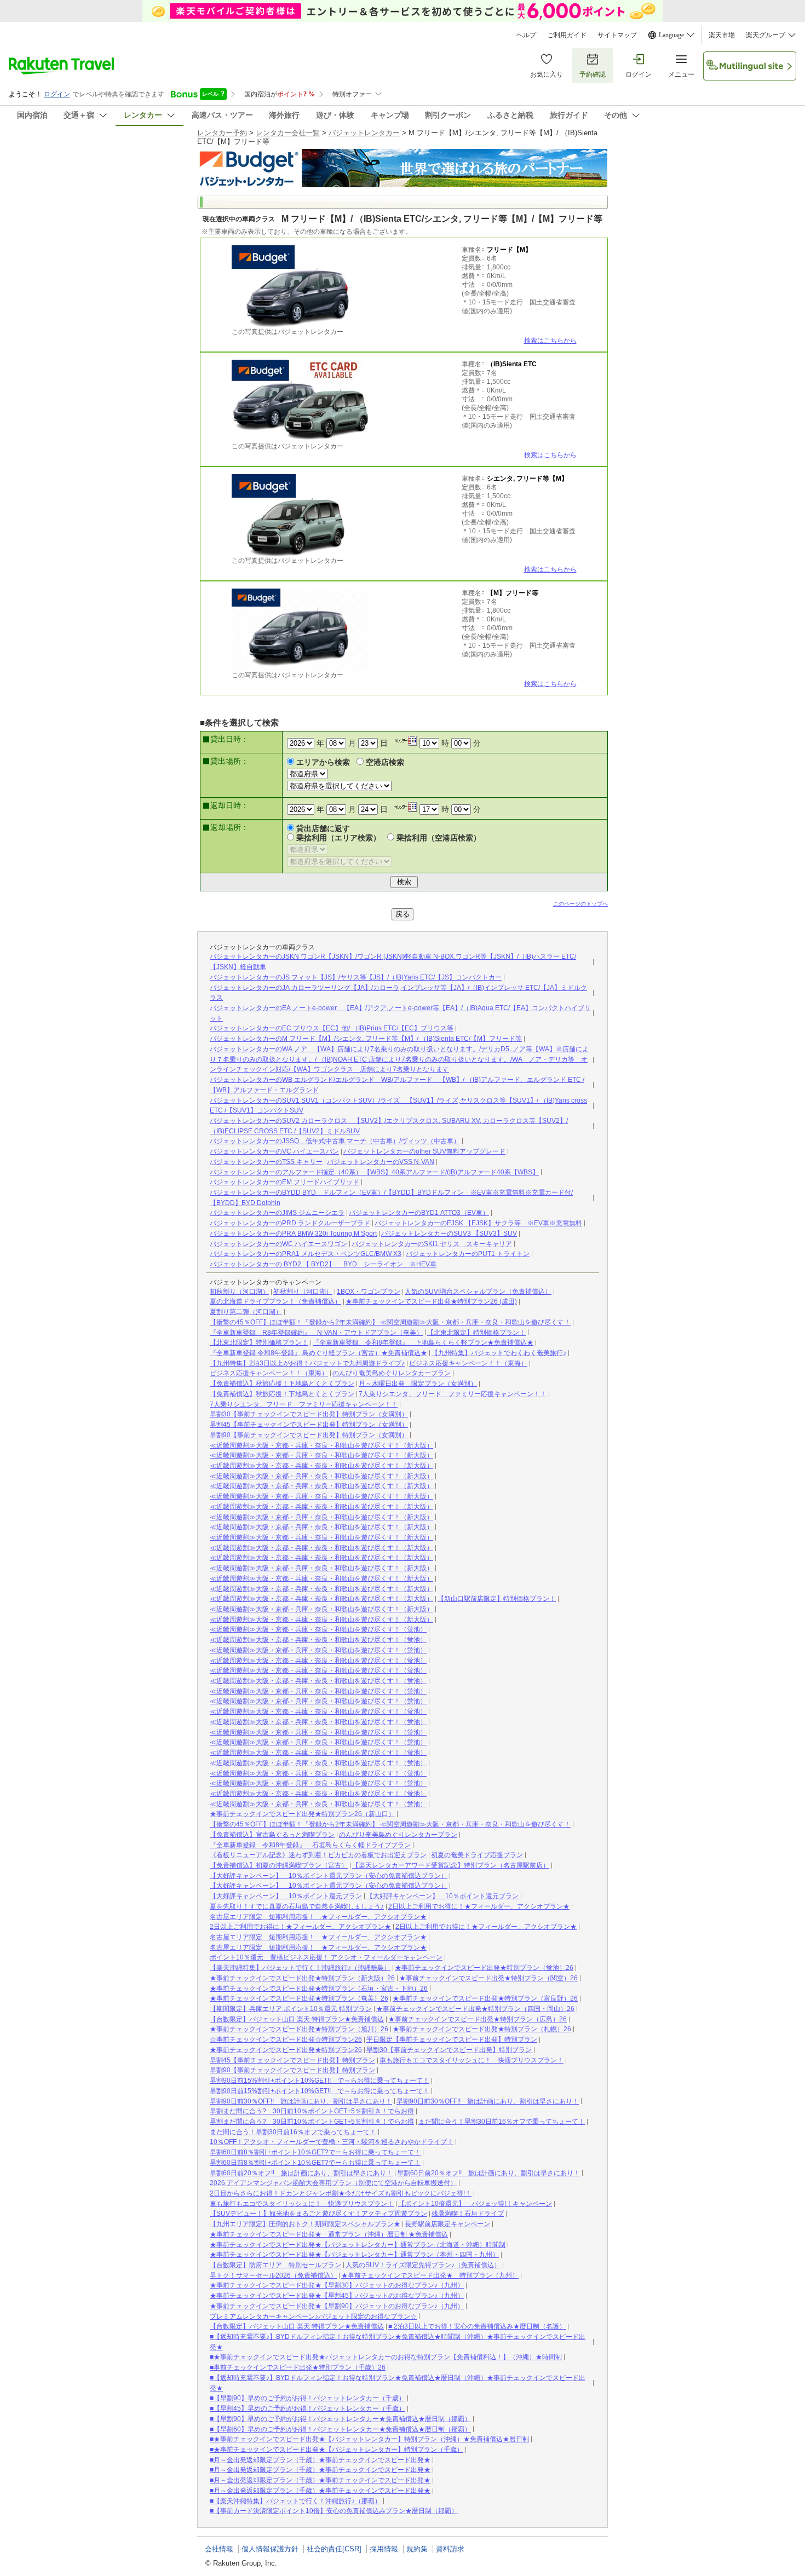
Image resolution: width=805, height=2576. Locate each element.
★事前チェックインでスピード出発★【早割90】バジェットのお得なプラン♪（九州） (337, 2306)
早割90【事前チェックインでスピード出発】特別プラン (292, 2070)
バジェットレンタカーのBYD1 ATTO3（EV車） (419, 1213)
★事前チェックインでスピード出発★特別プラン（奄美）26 (299, 1998)
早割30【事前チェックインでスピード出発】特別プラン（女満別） (309, 1414)
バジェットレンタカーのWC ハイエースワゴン (278, 1244)
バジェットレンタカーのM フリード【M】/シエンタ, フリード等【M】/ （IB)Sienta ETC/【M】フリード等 (366, 1039)
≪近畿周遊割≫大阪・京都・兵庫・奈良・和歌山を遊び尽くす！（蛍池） (318, 1629)
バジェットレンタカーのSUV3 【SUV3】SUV (449, 1234)
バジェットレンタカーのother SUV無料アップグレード (424, 1151)
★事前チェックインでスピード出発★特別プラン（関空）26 (488, 1978)
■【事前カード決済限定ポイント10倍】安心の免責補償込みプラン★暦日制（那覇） (334, 2511)
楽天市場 (722, 35)
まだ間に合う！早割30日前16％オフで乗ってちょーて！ (502, 2122)
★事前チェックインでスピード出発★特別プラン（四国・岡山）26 (475, 2009)
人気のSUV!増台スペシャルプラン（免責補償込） (478, 1292)
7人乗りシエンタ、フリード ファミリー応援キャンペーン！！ (453, 1394)
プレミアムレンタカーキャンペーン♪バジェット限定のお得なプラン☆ (313, 2316)
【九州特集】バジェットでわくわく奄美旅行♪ (499, 1353)
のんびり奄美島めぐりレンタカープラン (392, 1373)
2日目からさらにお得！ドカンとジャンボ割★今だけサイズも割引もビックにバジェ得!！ (341, 2193)
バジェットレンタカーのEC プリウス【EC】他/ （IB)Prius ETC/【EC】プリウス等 (332, 1028)
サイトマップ (617, 35)
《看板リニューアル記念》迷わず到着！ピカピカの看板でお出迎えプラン (318, 1855)
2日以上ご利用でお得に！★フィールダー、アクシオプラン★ (479, 1906)
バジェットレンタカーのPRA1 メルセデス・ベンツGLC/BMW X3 (306, 1254)
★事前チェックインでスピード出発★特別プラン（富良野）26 (485, 1998)
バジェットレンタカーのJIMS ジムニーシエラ (277, 1213)
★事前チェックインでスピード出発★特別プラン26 (286, 2050)
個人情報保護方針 (270, 2549)
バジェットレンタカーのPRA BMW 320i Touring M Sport (293, 1234)
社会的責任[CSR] (334, 2549)
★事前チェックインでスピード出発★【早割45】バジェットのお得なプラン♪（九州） (337, 2296)
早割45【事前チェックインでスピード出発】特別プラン (292, 2060)
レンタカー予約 (222, 133)
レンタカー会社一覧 (288, 133)
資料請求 (450, 2549)
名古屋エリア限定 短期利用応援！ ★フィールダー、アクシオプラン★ (318, 1917)
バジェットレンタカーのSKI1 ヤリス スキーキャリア (432, 1244)
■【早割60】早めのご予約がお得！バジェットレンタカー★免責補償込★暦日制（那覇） (340, 2429)
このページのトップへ (580, 904)
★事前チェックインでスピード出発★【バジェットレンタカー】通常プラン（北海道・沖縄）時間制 (358, 2245)
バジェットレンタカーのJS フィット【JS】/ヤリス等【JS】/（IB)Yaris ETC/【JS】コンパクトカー (356, 977)
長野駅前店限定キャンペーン (447, 2224)
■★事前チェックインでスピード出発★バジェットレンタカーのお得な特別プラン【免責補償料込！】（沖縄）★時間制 (386, 2357)
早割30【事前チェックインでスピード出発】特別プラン (449, 2050)
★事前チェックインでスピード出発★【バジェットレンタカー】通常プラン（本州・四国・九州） (354, 2255)
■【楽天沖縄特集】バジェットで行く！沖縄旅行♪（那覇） (295, 2501)
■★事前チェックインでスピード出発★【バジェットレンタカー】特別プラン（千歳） (337, 2450)
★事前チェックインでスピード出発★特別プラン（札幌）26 (482, 2029)
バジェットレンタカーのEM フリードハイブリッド (284, 1182)
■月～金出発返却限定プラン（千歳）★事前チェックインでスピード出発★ (320, 2460)
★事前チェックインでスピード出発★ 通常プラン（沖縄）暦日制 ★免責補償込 (329, 2234)
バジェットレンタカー (364, 133)
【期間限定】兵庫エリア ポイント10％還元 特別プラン (291, 2009)
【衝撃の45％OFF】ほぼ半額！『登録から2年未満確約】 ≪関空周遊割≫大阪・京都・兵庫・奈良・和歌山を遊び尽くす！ (390, 1322)
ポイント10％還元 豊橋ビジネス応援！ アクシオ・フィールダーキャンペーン (326, 1957)
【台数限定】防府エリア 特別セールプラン (275, 2265)
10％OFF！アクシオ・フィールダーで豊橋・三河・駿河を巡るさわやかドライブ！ (332, 2142)
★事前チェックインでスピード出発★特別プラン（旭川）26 (299, 2029)
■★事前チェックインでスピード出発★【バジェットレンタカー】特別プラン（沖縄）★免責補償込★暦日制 (369, 2439)
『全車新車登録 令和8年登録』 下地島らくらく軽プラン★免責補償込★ (423, 1342)
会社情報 (219, 2549)
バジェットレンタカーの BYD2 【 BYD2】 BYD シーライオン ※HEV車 (323, 1264)
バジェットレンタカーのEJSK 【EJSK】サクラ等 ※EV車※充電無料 (478, 1223)
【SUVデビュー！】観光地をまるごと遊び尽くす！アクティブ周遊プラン (318, 2214)
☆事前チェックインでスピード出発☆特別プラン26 (286, 2039)
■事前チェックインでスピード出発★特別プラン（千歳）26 (298, 2367)
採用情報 (384, 2549)
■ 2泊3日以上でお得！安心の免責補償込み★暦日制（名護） (477, 2326)
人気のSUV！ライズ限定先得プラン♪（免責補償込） (423, 2265)
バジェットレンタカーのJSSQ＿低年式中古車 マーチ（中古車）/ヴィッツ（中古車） (335, 1141)
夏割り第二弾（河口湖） (246, 1312)
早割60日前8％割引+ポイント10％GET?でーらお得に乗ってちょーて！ (315, 2152)
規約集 (417, 2549)
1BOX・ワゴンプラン (369, 1292)
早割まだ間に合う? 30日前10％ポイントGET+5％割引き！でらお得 (312, 2111)
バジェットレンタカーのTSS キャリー (266, 1162)
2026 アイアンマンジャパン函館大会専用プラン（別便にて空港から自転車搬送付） (333, 2183)
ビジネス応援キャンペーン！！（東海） (468, 1363)
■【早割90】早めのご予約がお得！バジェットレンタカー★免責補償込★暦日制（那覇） (340, 2419)
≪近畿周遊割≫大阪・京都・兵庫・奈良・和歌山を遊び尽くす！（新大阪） (321, 1445)
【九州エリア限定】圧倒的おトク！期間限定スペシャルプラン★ (305, 2224)
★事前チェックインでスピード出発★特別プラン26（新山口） (302, 1814)
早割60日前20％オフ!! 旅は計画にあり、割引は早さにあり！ (301, 2173)
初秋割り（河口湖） (239, 1292)
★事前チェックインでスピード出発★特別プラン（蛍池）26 (484, 1968)
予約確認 (593, 74)
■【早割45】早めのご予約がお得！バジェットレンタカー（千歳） (307, 2408)
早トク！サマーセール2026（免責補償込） (273, 2275)
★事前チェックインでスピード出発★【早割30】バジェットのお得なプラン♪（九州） (337, 2285)
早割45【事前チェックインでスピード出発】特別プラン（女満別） (309, 1425)
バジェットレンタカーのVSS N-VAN (381, 1162)
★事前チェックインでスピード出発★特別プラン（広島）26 (478, 2019)
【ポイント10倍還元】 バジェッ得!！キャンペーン (475, 2204)
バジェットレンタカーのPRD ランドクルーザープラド (290, 1223)
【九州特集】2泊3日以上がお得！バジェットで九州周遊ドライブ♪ (307, 1363)
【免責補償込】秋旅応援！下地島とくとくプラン (282, 1384)
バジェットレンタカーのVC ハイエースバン (274, 1151)
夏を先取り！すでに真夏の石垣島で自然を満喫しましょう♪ (297, 1906)
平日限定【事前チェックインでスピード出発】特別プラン (452, 2039)
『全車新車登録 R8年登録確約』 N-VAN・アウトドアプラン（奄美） (316, 1333)
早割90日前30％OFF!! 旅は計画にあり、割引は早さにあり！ (301, 2101)
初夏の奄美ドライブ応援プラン (477, 1855)
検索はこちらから (550, 341)
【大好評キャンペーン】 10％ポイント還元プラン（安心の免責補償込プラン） (329, 1876)
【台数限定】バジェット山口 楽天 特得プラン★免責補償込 (297, 2019)
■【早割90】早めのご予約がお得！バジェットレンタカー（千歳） (307, 2398)
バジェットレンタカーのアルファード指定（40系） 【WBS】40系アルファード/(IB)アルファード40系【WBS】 (374, 1172)
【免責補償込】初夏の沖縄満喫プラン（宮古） (279, 1865)
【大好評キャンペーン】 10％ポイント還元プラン (286, 1896)
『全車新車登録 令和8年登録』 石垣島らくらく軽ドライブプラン (310, 1845)
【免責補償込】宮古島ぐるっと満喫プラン (272, 1835)
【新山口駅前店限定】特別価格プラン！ (497, 1599)
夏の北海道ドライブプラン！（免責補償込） (275, 1301)
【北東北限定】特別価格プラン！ (476, 1333)
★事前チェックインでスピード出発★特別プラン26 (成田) (431, 1301)
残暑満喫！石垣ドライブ (468, 2214)
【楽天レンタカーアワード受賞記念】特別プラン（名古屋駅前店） (451, 1865)
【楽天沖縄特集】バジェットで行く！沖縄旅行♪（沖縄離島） (300, 1968)
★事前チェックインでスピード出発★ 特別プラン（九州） (430, 2275)
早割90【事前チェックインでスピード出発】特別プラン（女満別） (309, 1435)
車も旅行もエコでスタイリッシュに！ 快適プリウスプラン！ (472, 2060)
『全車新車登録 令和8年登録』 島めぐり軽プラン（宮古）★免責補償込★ (318, 1353)
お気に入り (547, 74)
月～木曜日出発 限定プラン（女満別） (418, 1384)
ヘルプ (526, 35)
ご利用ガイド (567, 35)
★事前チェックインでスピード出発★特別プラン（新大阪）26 (302, 1978)
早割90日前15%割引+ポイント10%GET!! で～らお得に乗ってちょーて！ (320, 2081)
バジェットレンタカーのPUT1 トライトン (468, 1254)
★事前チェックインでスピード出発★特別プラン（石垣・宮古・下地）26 (319, 1989)
